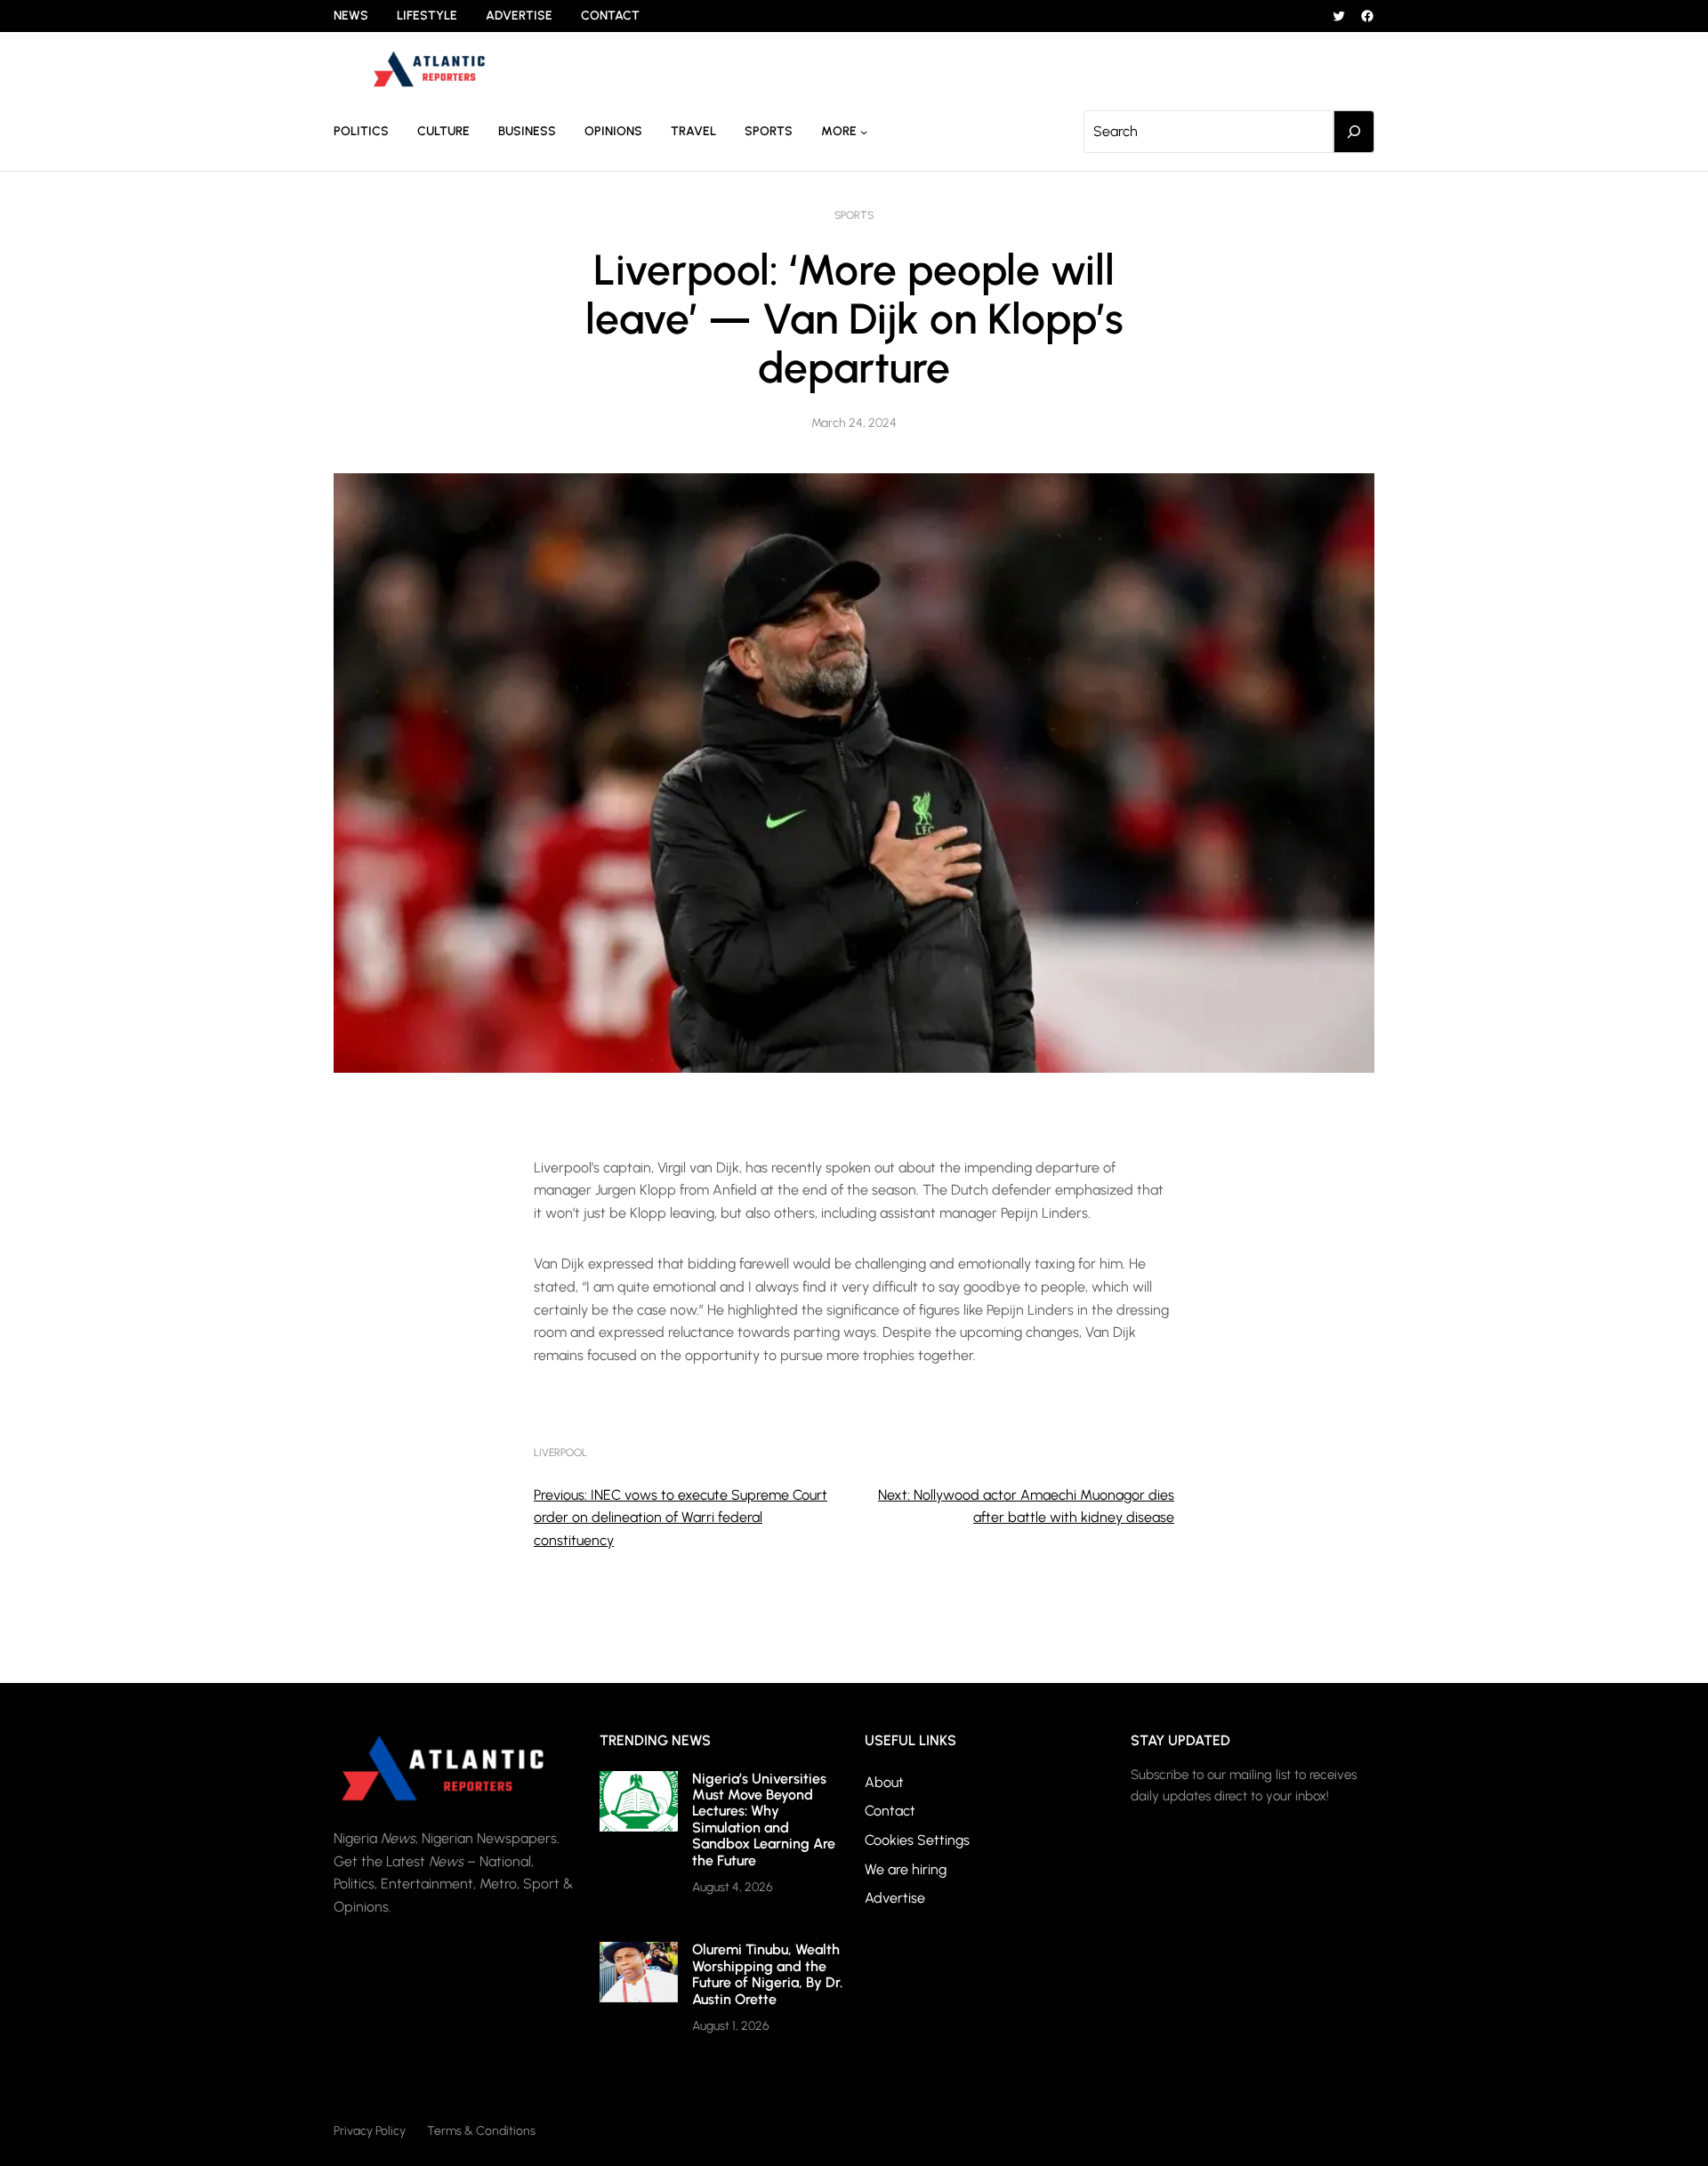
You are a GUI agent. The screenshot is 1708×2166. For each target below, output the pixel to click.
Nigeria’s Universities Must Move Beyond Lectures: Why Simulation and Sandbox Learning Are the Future (764, 1820)
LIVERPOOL (560, 1453)
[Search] (1354, 132)
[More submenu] (864, 132)
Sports (854, 215)
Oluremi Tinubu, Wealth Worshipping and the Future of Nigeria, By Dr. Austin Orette (767, 1974)
